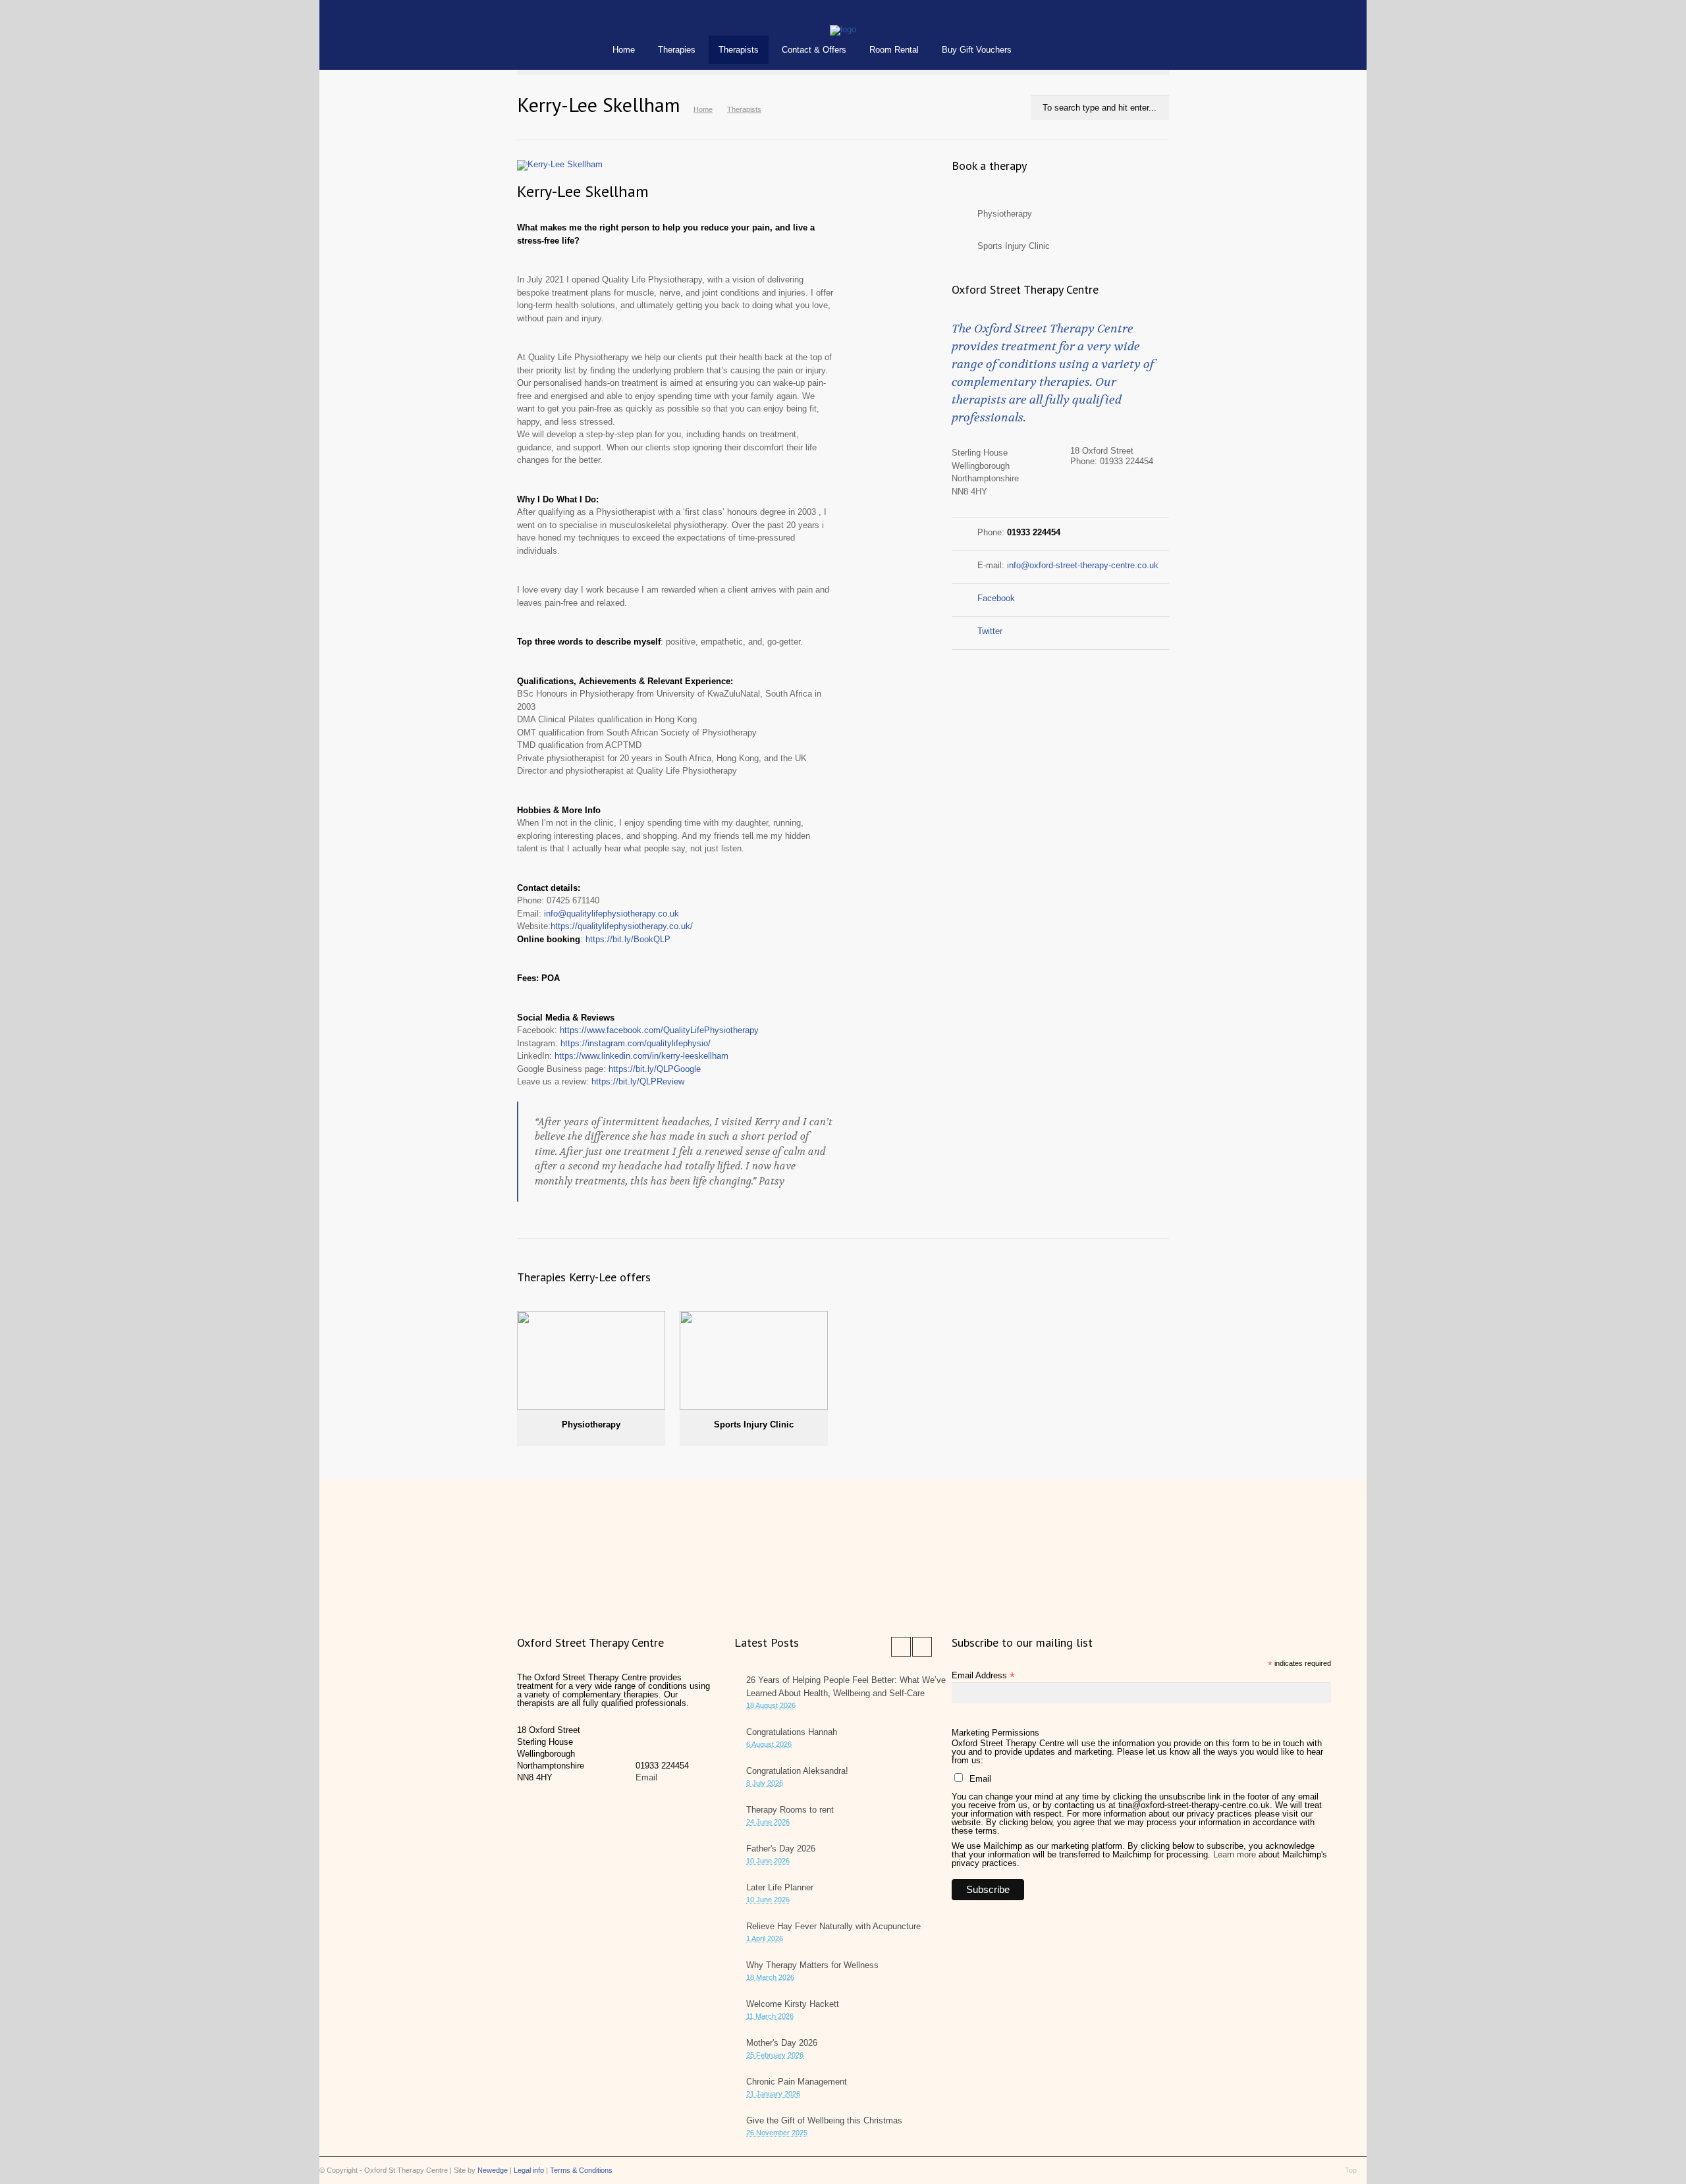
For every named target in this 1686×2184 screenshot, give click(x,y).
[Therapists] (843, 29)
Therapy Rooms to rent (790, 1810)
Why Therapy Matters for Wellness (812, 1965)
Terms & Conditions (581, 2170)
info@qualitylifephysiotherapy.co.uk (612, 914)
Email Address (983, 1675)
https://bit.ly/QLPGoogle (655, 1069)
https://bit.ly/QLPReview (638, 1081)
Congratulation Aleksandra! (797, 1771)
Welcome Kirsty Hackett (793, 2004)
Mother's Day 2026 (782, 2043)
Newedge (493, 2170)
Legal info (529, 2170)
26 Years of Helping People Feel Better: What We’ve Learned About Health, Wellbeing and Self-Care (846, 1687)
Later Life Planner (780, 1887)
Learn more (1235, 1854)
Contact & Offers (814, 50)
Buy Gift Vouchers (977, 50)
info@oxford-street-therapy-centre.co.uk (1083, 565)
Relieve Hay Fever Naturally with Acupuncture (833, 1926)
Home (624, 50)
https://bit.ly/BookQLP (628, 939)
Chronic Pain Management (797, 2082)
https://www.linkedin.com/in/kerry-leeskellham (641, 1056)
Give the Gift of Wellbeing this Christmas (824, 2120)
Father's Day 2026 (781, 1849)
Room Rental (894, 50)
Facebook (996, 598)
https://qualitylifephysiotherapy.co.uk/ (622, 926)
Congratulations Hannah (792, 1732)
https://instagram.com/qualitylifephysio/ (636, 1043)
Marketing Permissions (995, 1733)
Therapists (739, 50)
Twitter (990, 631)
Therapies (677, 50)
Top (1351, 2170)
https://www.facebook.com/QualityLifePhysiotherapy (659, 1030)
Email (646, 1777)
